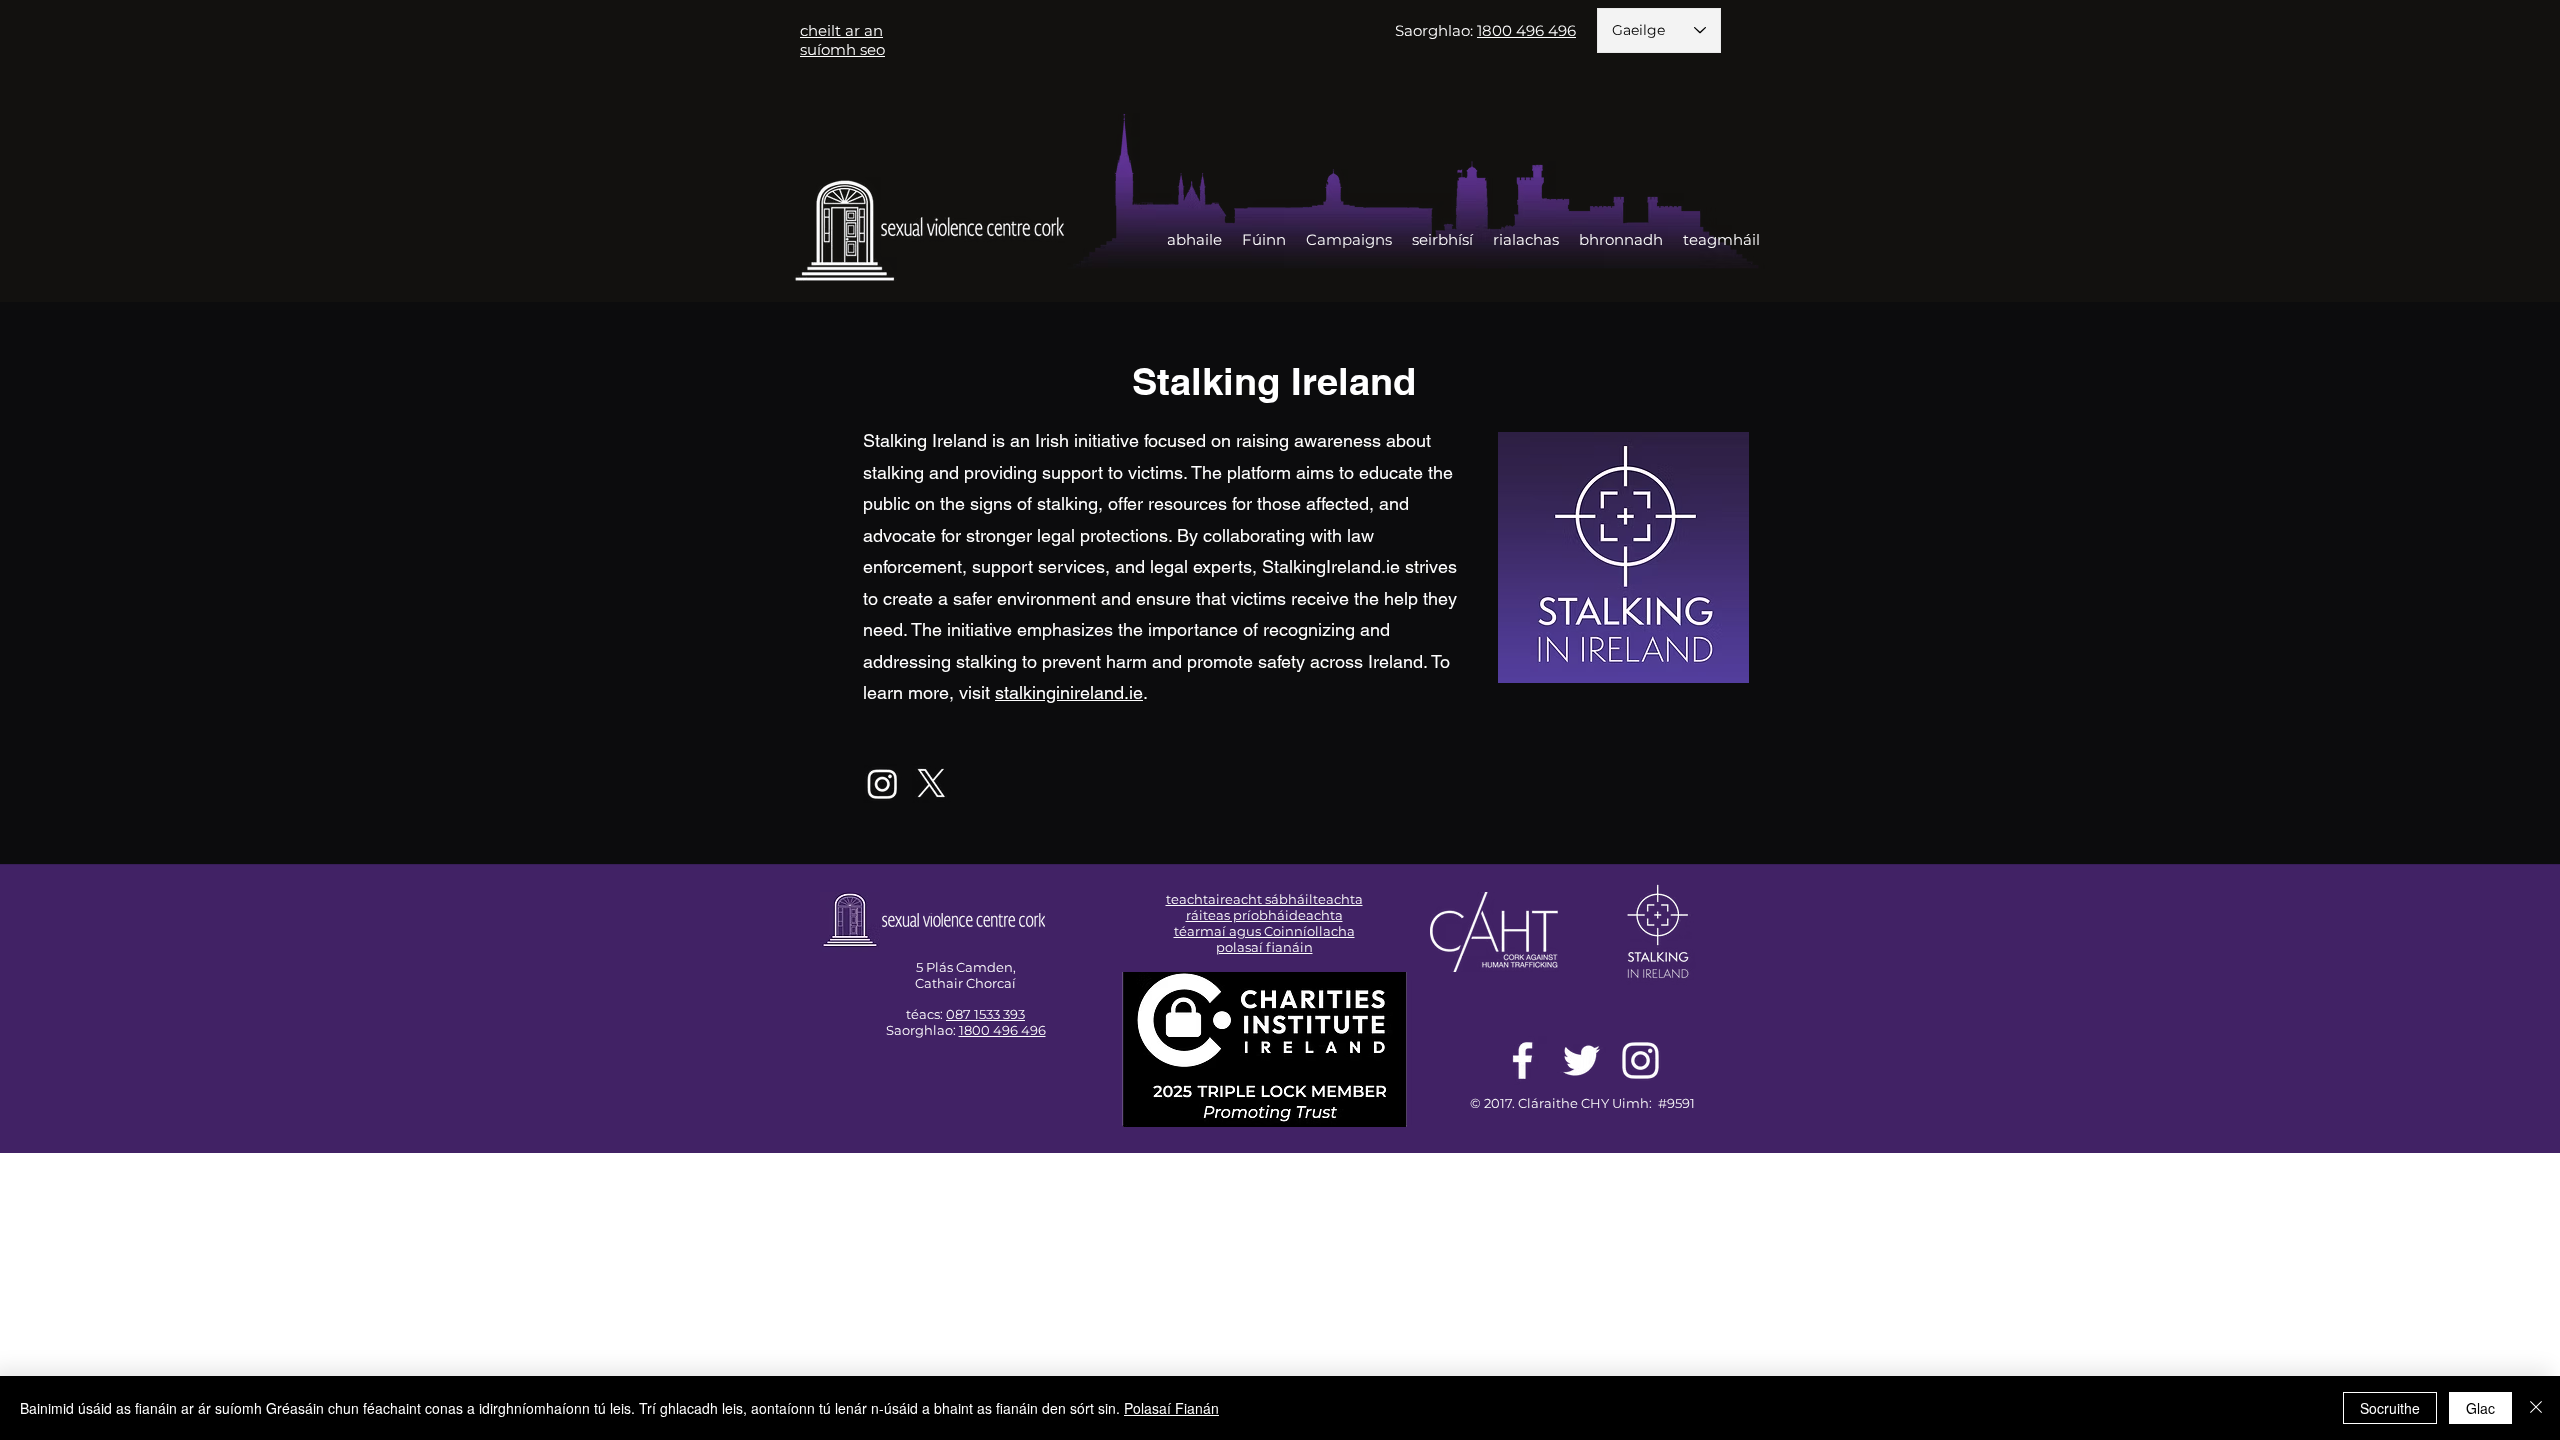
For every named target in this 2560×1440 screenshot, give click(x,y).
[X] (931, 783)
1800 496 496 (1002, 1030)
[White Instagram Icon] (1640, 1060)
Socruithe (2390, 1408)
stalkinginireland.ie (1069, 692)
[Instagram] (882, 783)
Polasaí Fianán (1171, 1408)
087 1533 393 (985, 1014)
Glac (2480, 1408)
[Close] (2536, 1408)
